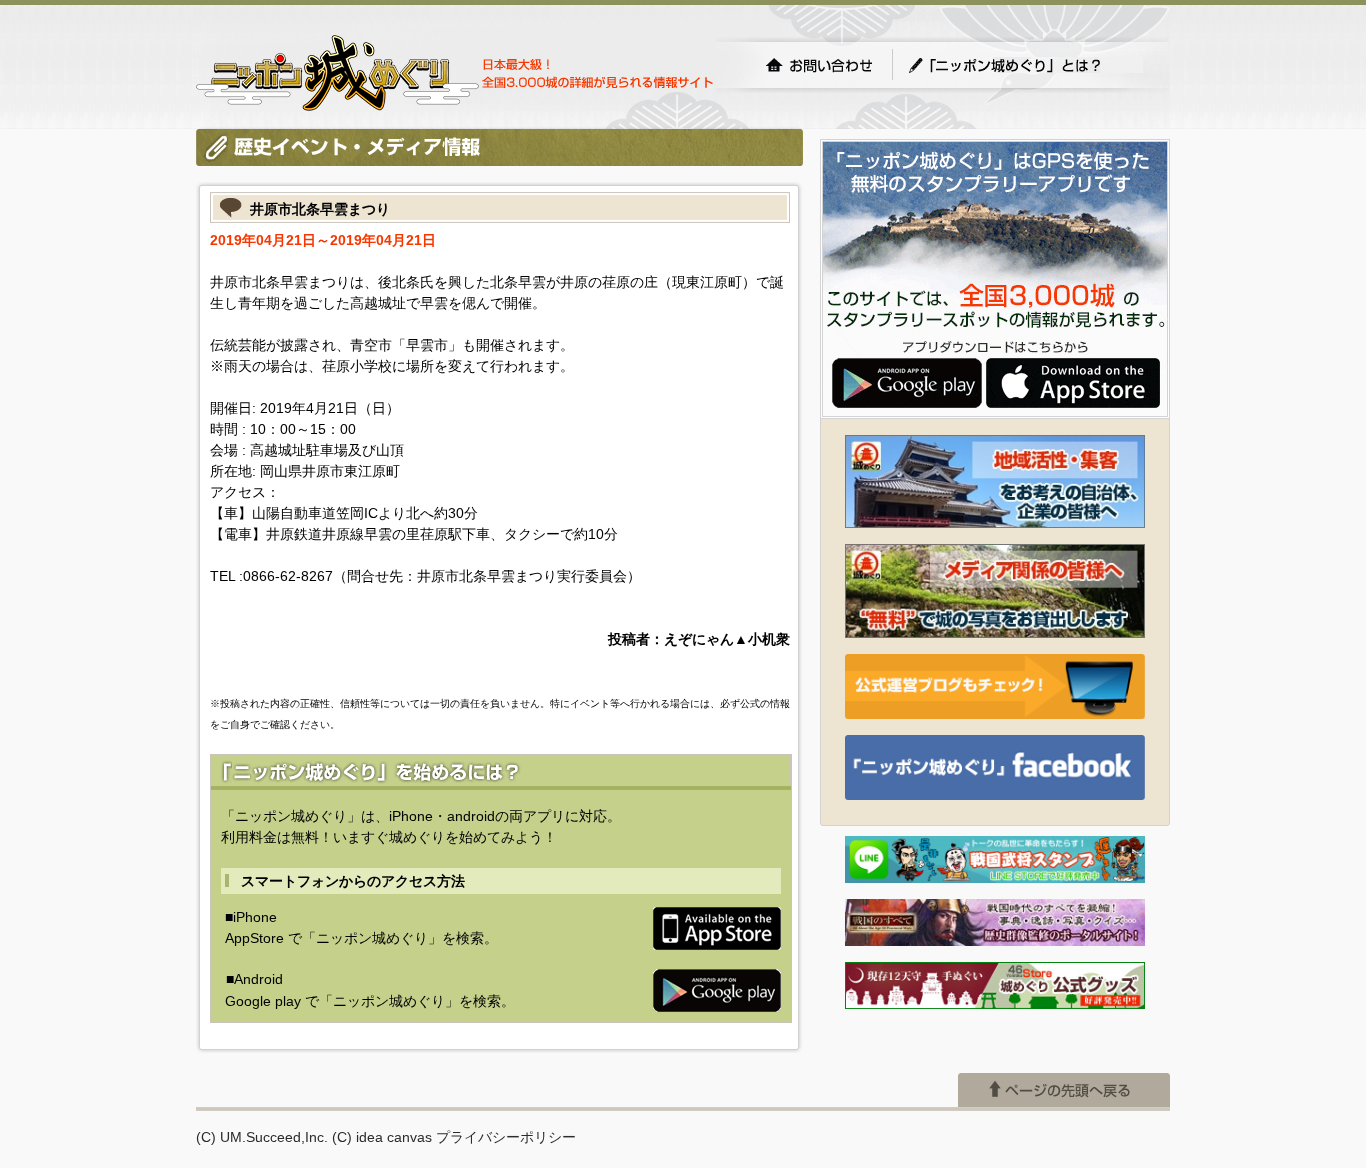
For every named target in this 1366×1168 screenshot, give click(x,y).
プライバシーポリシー (506, 1137)
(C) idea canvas (382, 1137)
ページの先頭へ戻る (1064, 1090)
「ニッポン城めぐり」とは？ (1025, 65)
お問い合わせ (819, 65)
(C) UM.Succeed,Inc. (262, 1137)
